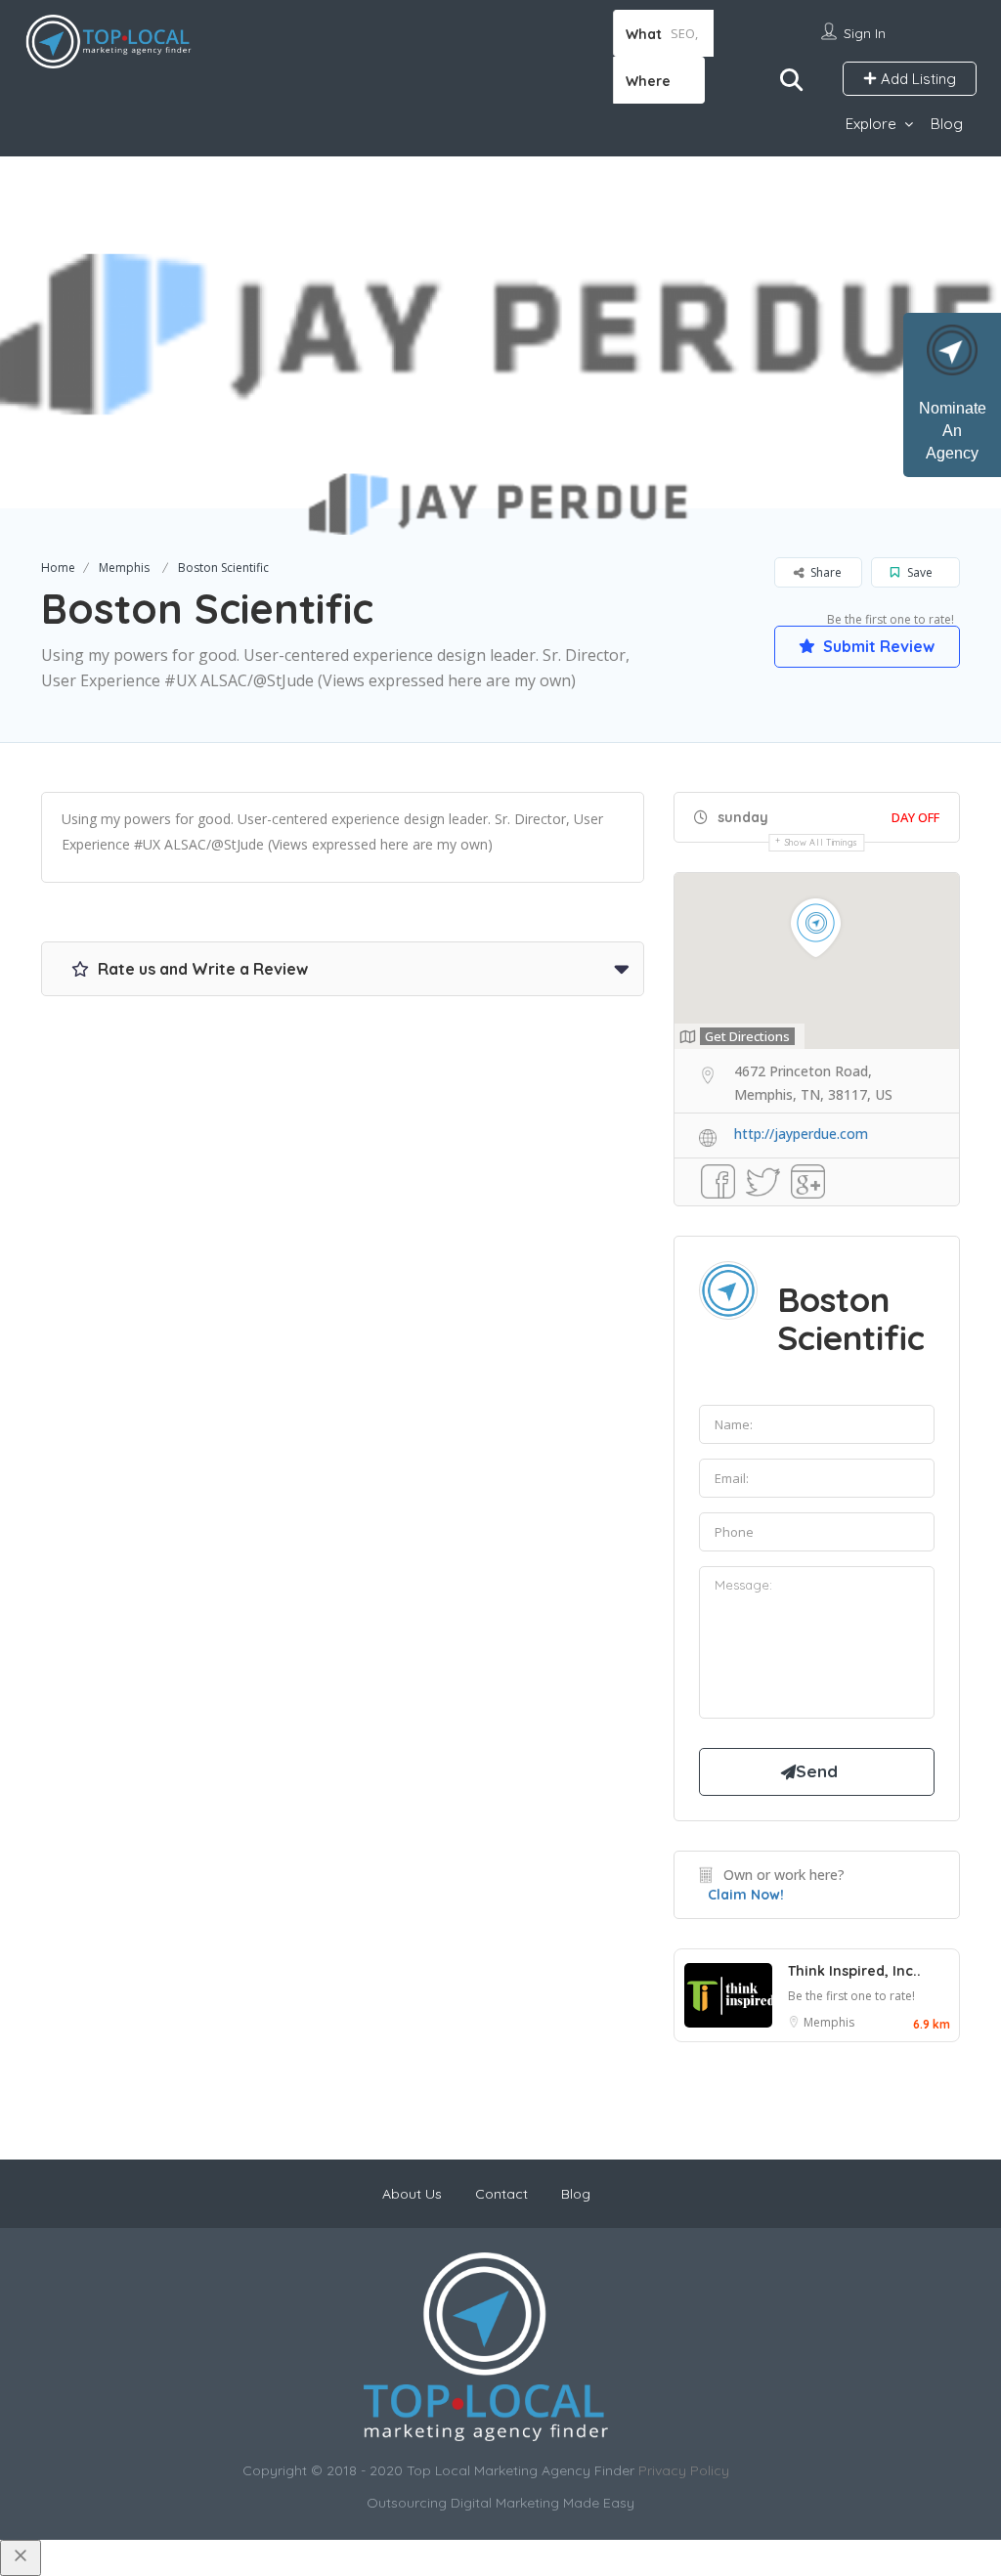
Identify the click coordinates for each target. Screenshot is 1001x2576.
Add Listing (916, 79)
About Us (412, 2194)
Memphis (124, 568)
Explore (871, 124)
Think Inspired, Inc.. (854, 1971)
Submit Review (877, 646)
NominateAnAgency (953, 431)
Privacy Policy (684, 2470)
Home (58, 568)
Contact (501, 2194)
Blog (947, 124)
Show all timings (822, 842)
